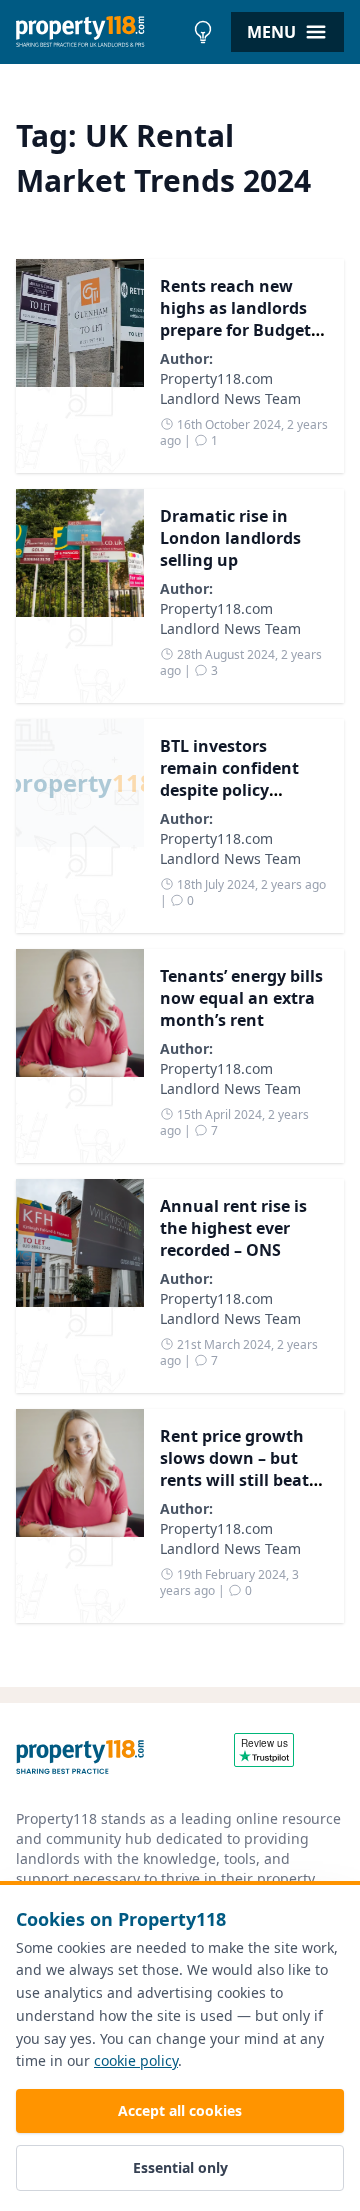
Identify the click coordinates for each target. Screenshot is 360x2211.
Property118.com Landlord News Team (230, 388)
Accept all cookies (180, 2110)
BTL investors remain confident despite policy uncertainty (229, 779)
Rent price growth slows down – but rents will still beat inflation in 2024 (234, 1469)
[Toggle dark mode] (203, 32)
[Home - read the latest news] (99, 32)
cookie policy (136, 2060)
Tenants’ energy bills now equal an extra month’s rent (241, 998)
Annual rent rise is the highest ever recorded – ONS (233, 1228)
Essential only (180, 2167)
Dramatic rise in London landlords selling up (230, 538)
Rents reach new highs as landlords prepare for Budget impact (235, 319)
